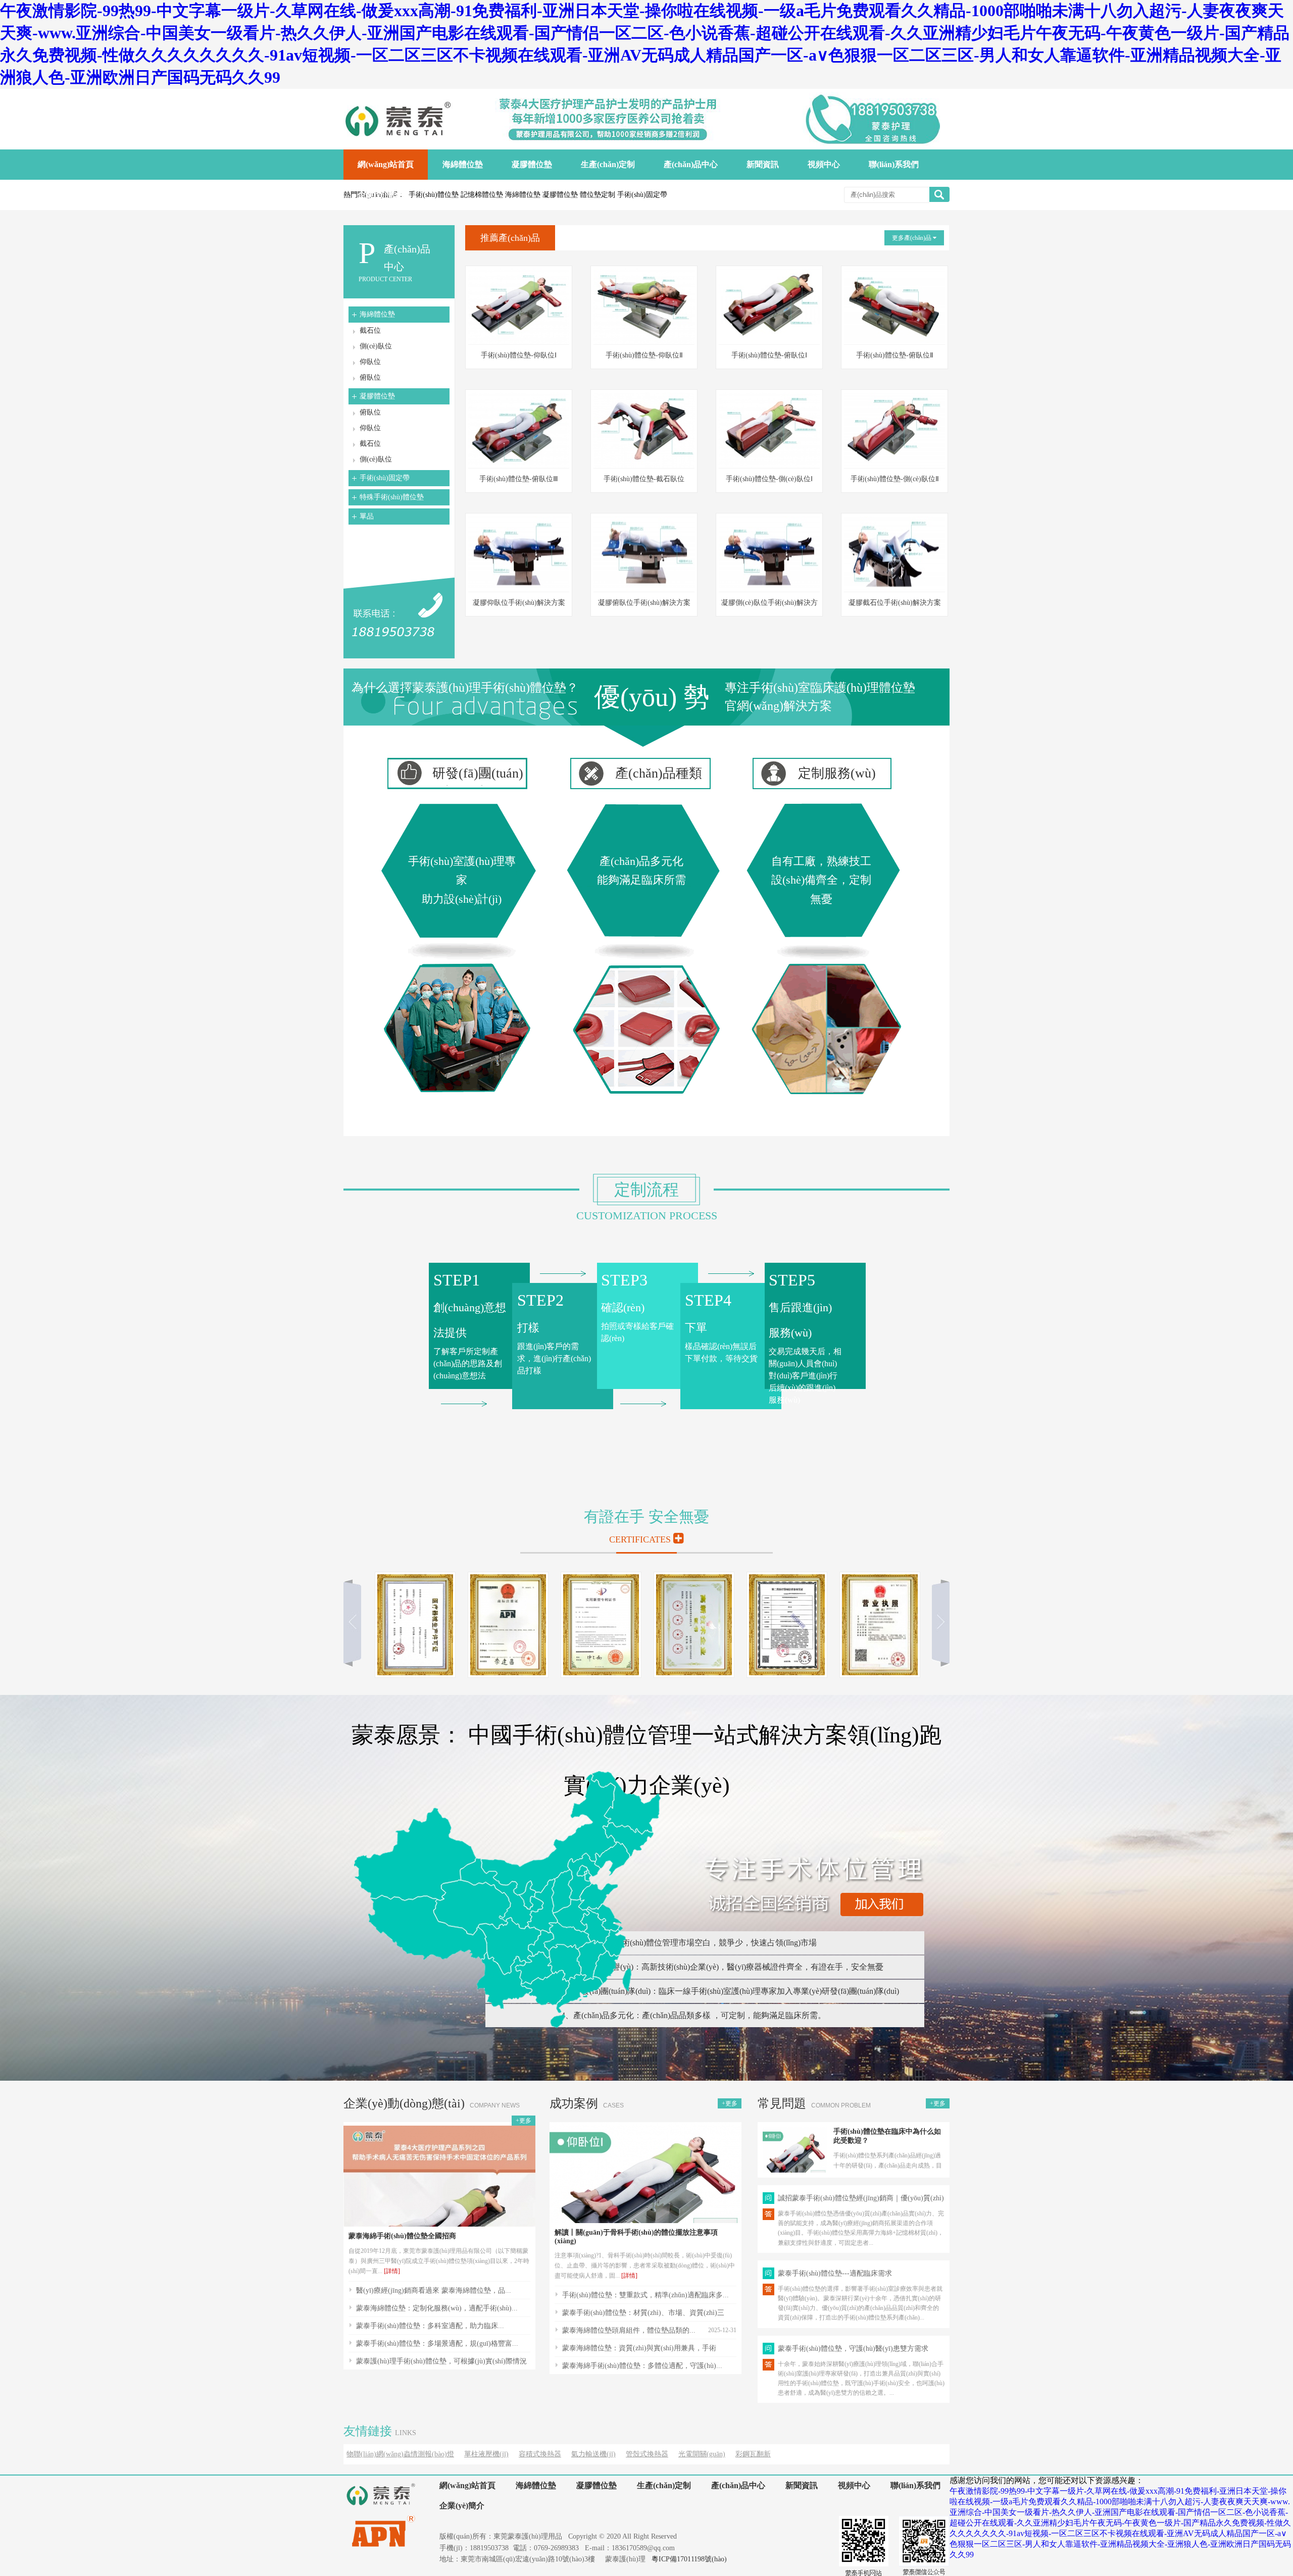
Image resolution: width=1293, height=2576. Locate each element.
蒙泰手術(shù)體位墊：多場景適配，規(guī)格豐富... (437, 2343)
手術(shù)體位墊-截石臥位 (644, 479)
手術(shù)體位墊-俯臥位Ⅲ (519, 479)
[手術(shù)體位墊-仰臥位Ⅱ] (644, 342)
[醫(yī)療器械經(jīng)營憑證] (787, 1675)
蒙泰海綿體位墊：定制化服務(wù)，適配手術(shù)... (437, 2308)
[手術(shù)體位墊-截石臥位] (644, 465)
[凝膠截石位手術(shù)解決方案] (894, 589)
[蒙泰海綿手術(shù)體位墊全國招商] (439, 2224)
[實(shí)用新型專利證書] (601, 1675)
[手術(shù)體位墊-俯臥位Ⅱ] (894, 342)
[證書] (880, 1675)
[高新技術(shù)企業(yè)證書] (694, 1675)
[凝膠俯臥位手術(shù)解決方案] (644, 589)
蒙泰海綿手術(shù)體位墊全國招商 (402, 2236)
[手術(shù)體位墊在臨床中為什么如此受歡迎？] (795, 2170)
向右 (937, 1622)
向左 (356, 1622)
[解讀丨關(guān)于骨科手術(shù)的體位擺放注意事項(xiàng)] (645, 2220)
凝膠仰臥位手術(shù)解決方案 (519, 603)
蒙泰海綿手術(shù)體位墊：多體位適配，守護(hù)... (642, 2366)
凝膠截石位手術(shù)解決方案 (895, 603)
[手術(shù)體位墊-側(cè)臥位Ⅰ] (769, 465)
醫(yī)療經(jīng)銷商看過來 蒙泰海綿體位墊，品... (434, 2290)
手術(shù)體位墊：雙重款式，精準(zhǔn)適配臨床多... (645, 2295)
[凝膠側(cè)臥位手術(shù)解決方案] (769, 589)
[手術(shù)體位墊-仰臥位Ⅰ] (519, 342)
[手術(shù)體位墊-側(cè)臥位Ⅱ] (894, 465)
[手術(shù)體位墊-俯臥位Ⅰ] (769, 342)
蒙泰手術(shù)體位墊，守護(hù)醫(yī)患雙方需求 (853, 2349)
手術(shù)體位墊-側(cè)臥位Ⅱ (895, 479)
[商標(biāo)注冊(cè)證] (508, 1675)
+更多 (524, 2121)
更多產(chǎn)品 (912, 238)
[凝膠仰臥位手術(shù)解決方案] (519, 589)
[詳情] (392, 2271)
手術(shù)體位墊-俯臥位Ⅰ (769, 355)
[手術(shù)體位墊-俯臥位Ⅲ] (519, 465)
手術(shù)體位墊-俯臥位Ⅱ (895, 355)
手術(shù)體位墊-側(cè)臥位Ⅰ (769, 479)
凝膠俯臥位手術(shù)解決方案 (644, 603)
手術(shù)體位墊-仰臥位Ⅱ (644, 355)
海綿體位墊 (377, 314)
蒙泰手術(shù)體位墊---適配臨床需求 (835, 2273)
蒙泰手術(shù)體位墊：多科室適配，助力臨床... (430, 2326)
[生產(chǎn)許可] (415, 1675)
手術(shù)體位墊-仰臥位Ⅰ (519, 355)
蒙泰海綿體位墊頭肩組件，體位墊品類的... (629, 2330)
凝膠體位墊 (377, 396)
